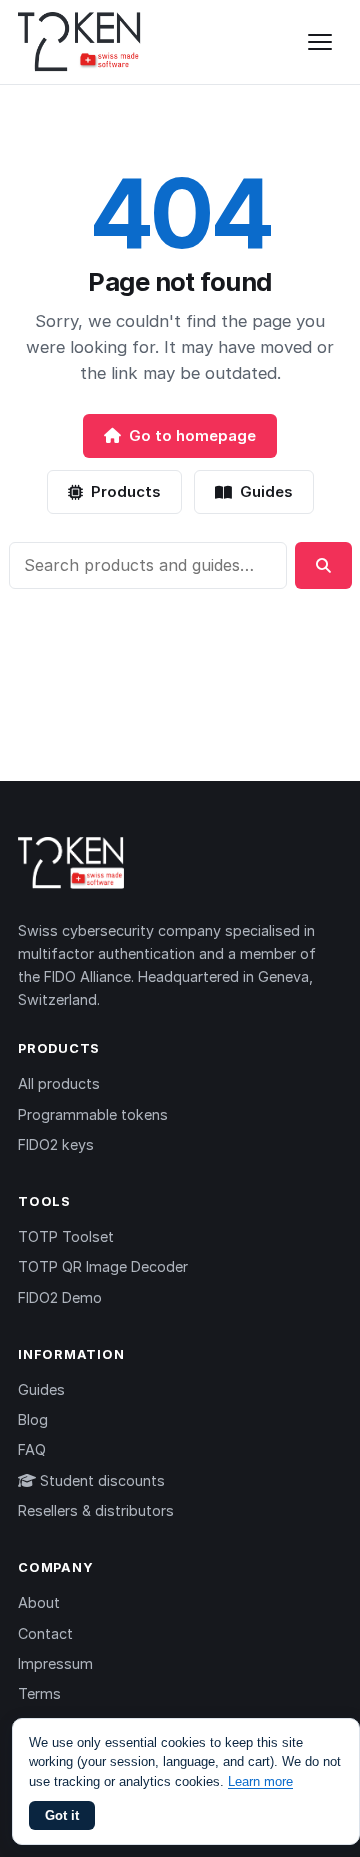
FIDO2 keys (56, 1144)
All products (59, 1083)
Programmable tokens (93, 1114)
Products (126, 491)
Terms (39, 1693)
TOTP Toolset (66, 1236)
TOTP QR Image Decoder (103, 1266)
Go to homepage (192, 435)
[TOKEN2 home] (79, 42)
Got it (62, 1815)
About (39, 1602)
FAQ (32, 1449)
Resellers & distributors (96, 1510)
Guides (266, 491)
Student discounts (100, 1480)
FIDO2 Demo (60, 1297)
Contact (45, 1633)
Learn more (260, 1781)
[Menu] (320, 42)
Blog (33, 1419)
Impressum (55, 1663)
